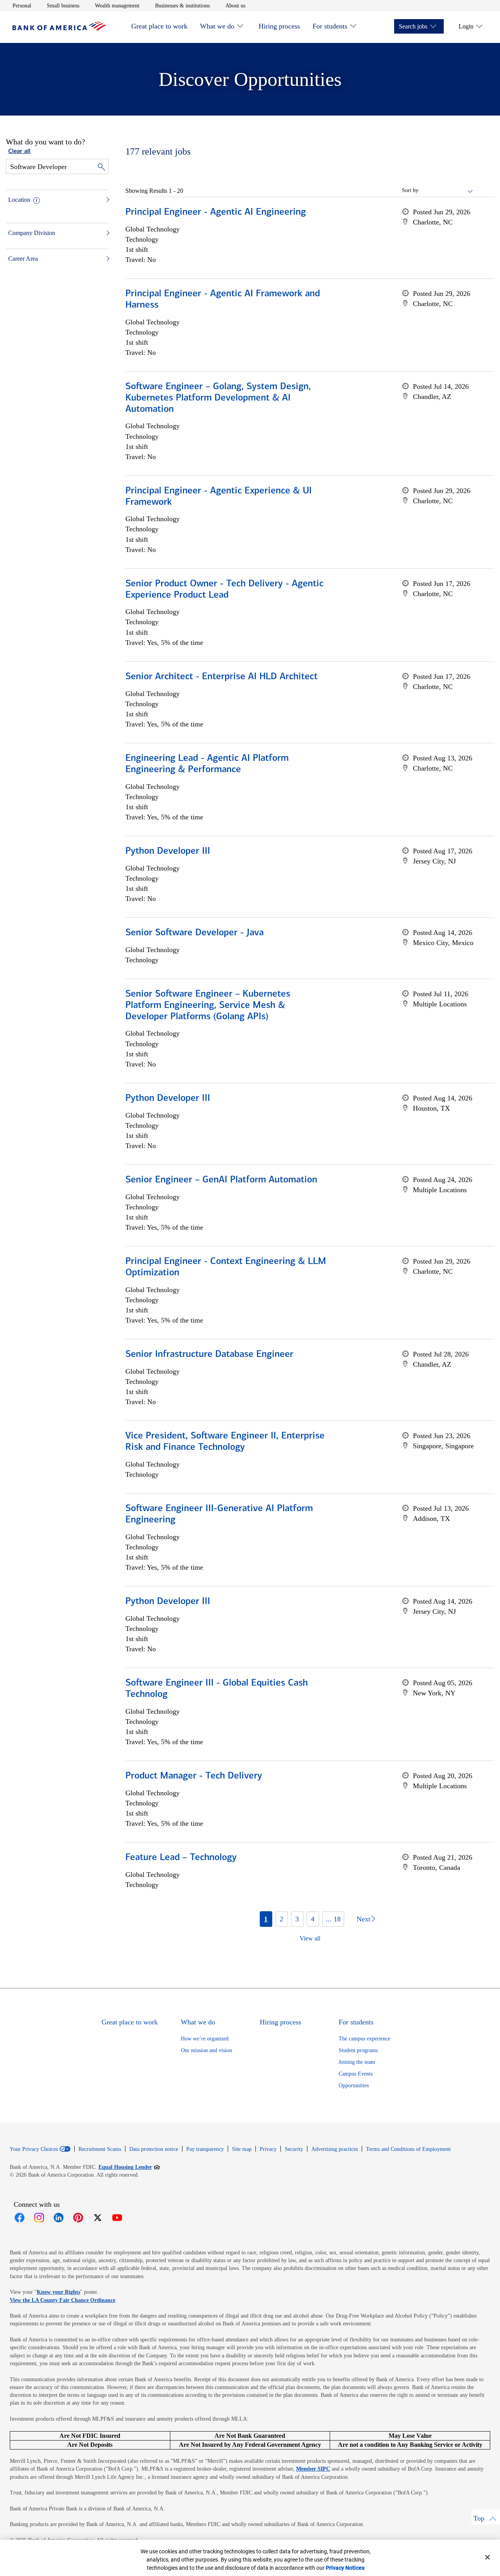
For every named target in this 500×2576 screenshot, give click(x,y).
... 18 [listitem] (333, 1919)
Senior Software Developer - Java (195, 933)
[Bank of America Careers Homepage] (59, 29)
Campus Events (356, 2074)
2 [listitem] (281, 1919)
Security (294, 2149)
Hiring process (279, 26)
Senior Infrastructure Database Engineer (209, 1355)
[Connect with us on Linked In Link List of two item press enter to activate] (59, 2218)
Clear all (19, 151)
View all (310, 1938)
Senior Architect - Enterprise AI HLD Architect (221, 677)
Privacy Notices (345, 2568)
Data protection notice (154, 2149)
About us (235, 5)
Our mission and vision (206, 2050)
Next (363, 1919)
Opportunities (354, 2086)
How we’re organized (205, 2039)
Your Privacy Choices (34, 2149)
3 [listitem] (297, 1919)
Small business (63, 5)
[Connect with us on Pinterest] (78, 2218)
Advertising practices (335, 2149)
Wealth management (117, 5)
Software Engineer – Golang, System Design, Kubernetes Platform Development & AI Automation (218, 398)
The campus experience (364, 2039)
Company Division (32, 233)
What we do (217, 26)
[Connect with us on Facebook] (20, 2218)
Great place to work (159, 26)
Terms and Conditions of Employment (408, 2149)
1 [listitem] (266, 1919)
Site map (242, 2149)
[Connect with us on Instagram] (39, 2218)
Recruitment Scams (100, 2149)
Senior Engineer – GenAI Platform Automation (221, 1180)
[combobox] (447, 190)
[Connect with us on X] (98, 2218)
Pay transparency (205, 2149)
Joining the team (357, 2062)
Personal (22, 5)
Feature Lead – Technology (181, 1858)
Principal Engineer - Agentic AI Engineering (216, 212)
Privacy (268, 2149)
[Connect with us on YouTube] (117, 2218)
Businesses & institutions (182, 5)
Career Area (23, 259)
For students (330, 26)
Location (19, 200)
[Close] (487, 2557)
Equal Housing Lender (129, 2167)
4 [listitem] (313, 1919)
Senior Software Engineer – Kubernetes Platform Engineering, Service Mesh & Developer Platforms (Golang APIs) (208, 1006)
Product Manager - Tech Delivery (194, 1776)
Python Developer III (168, 851)
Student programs (358, 2050)
